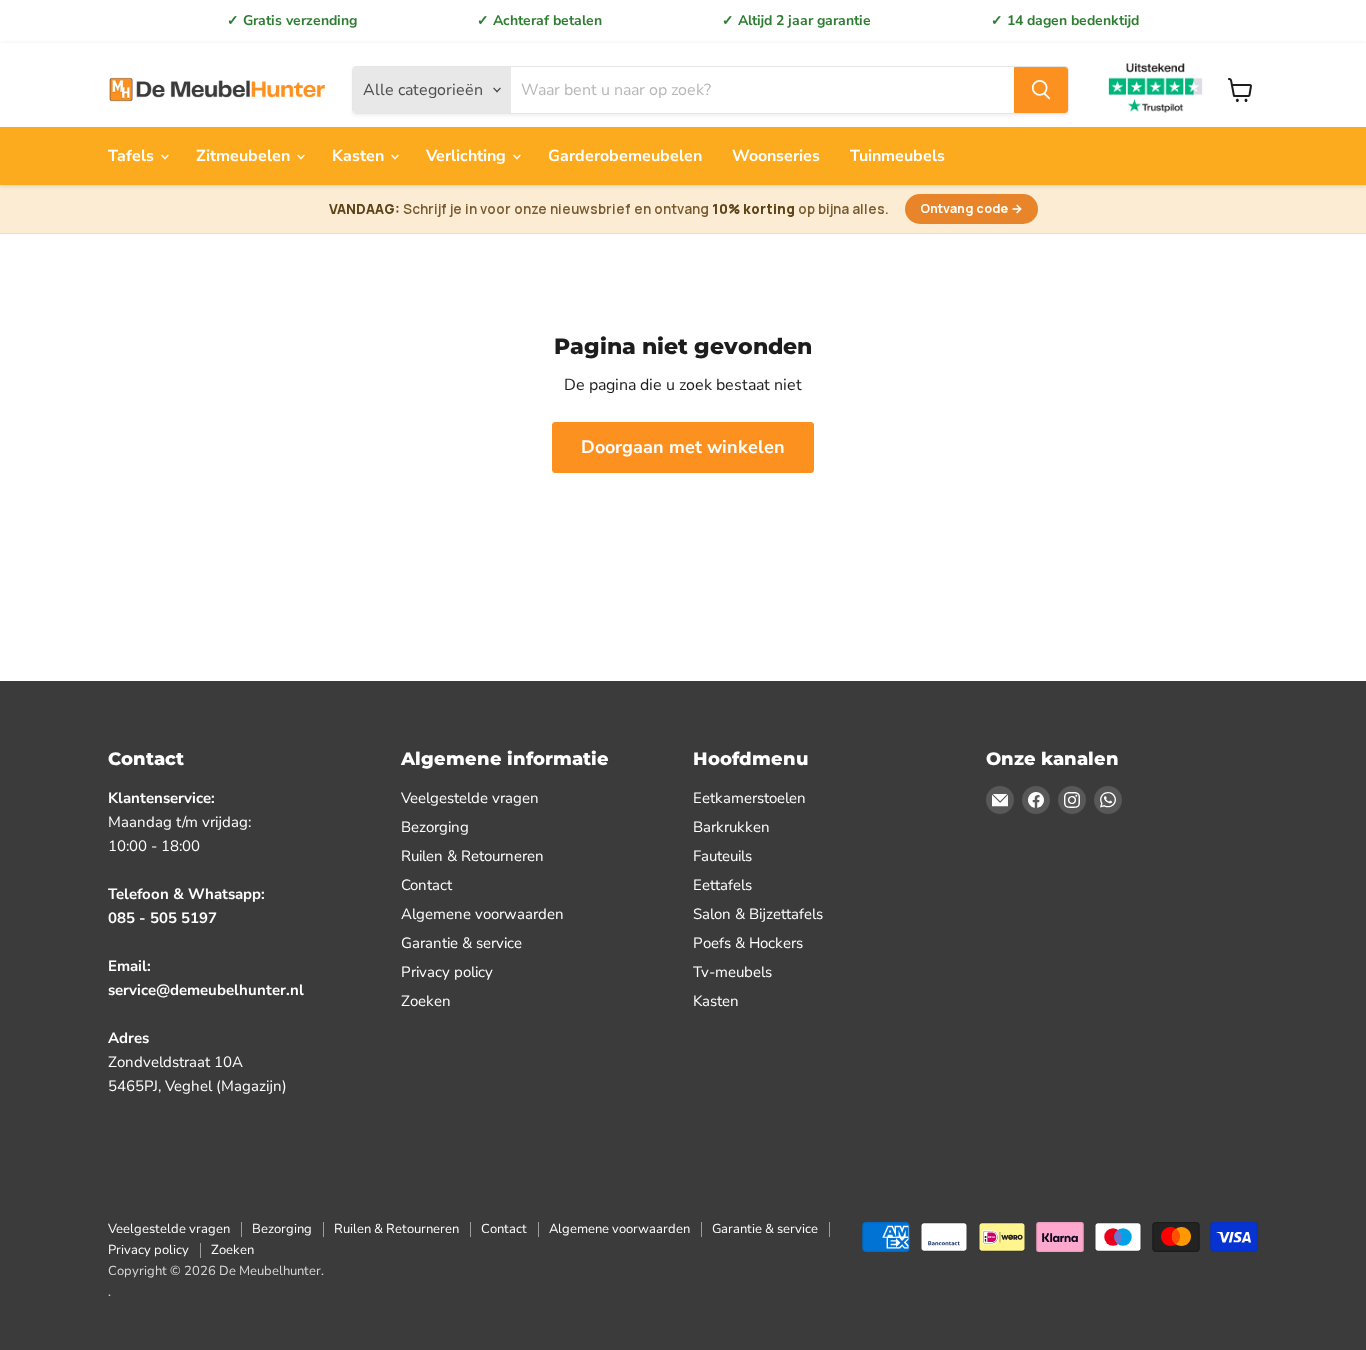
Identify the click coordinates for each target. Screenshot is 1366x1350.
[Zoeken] (1041, 90)
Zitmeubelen (245, 156)
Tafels (133, 156)
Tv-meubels (732, 972)
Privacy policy (447, 972)
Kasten (360, 156)
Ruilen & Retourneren (472, 856)
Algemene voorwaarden (482, 914)
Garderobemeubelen (625, 156)
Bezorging (435, 827)
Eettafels (722, 885)
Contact (426, 885)
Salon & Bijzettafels (758, 914)
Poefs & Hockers (748, 943)
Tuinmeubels (897, 156)
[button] (683, 209)
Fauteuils (722, 856)
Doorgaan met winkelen (683, 447)
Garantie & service (461, 943)
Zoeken (426, 1001)
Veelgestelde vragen (470, 798)
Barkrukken (731, 827)
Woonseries (776, 156)
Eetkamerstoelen (749, 798)
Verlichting (468, 156)
